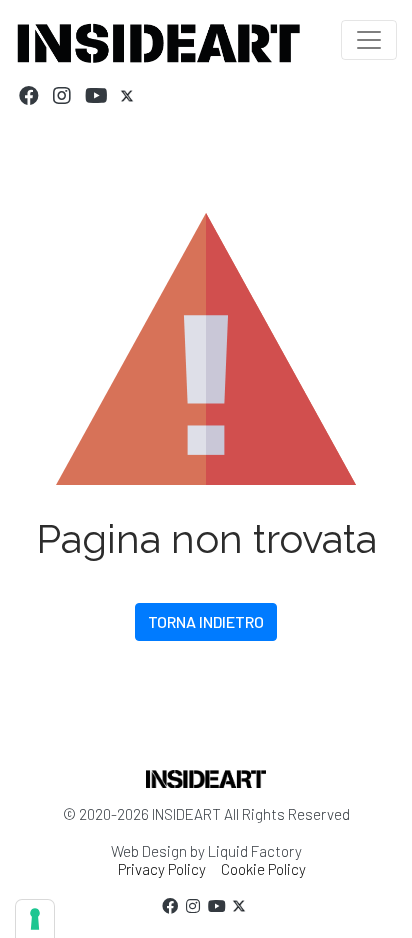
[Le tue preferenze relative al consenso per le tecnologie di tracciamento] (35, 919)
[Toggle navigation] (369, 40)
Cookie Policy (263, 869)
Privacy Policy (162, 869)
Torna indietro (206, 621)
